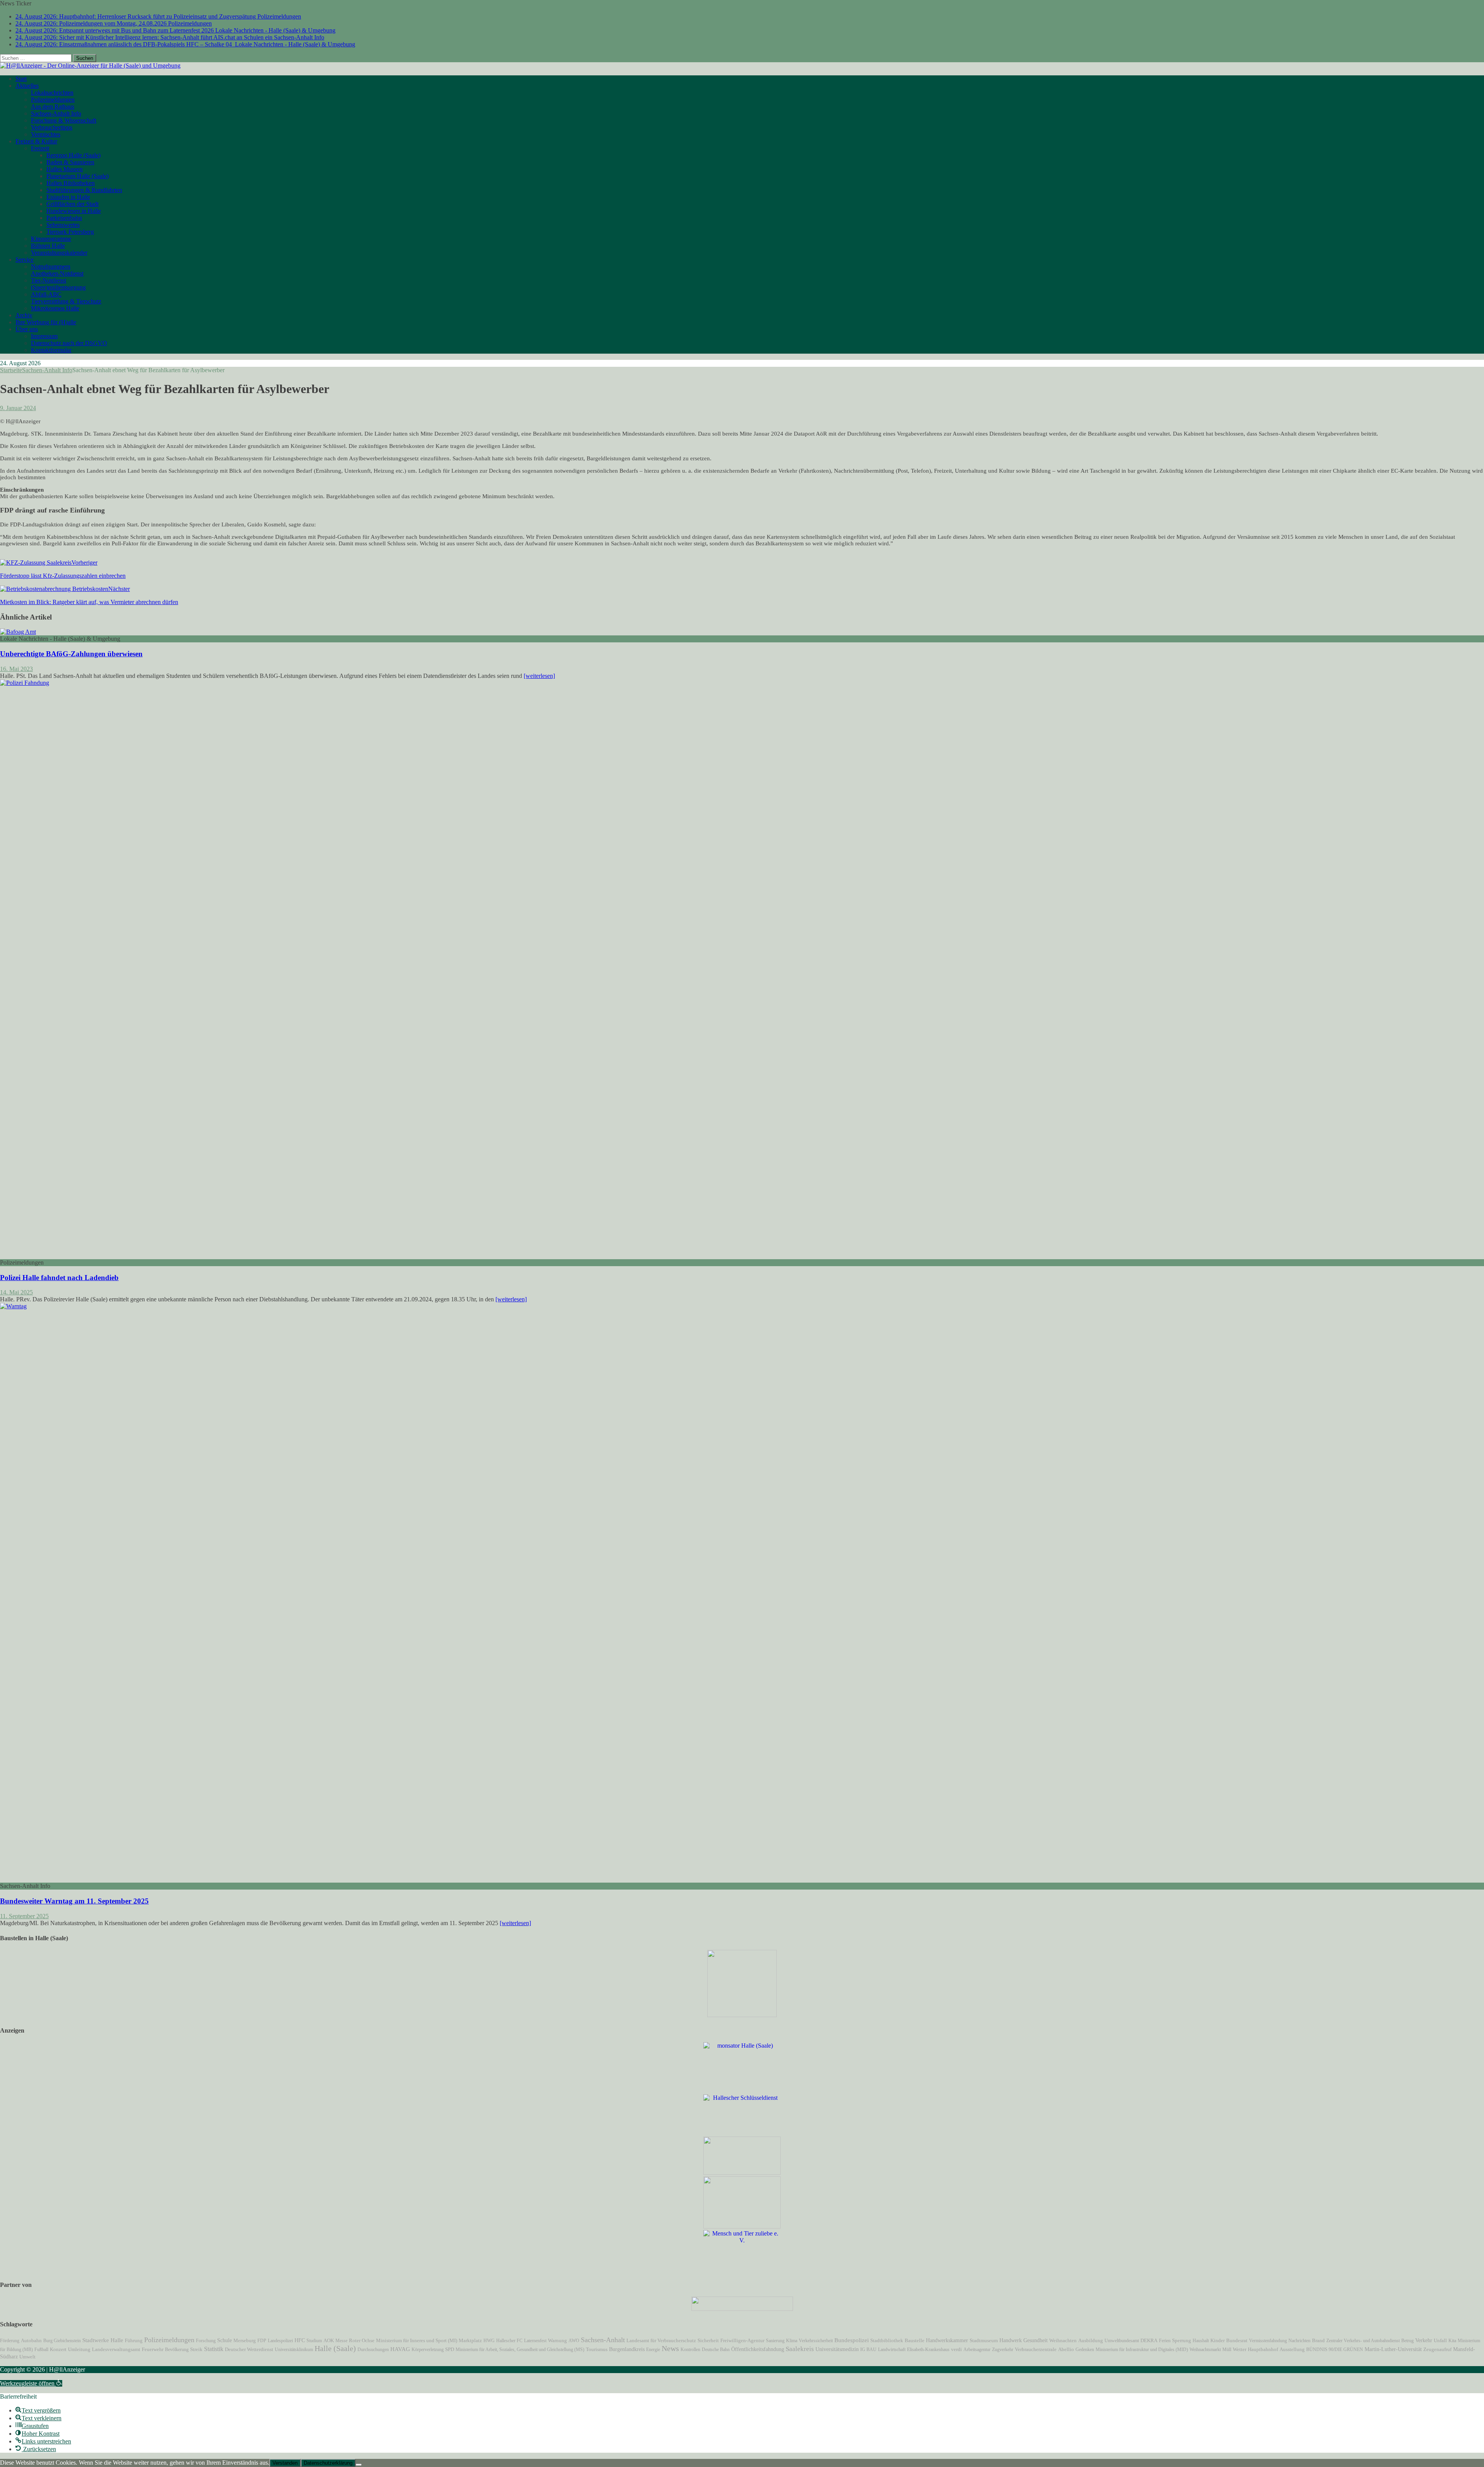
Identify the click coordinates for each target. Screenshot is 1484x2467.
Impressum (44, 336)
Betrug (1407, 2341)
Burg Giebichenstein (62, 2341)
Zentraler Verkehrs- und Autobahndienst (1363, 2341)
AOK (329, 2340)
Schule (225, 2340)
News (670, 2348)
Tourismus (597, 2350)
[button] (31, 2383)
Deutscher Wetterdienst (249, 2350)
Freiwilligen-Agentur (742, 2340)
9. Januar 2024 (18, 408)
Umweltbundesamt (1122, 2341)
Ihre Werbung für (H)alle (46, 322)
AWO (574, 2341)
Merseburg (245, 2341)
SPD (450, 2350)
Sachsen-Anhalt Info (56, 113)
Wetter (1240, 2349)
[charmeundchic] (742, 2173)
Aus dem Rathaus (53, 106)
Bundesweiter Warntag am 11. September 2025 (74, 1901)
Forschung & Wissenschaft (64, 120)
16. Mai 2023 (16, 669)
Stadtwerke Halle (103, 2340)
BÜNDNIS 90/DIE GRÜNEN (1335, 2350)
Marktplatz (470, 2340)
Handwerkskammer (947, 2340)
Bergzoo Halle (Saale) (73, 155)
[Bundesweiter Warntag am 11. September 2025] (580, 1306)
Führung (134, 2341)
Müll (1227, 2350)
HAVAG (400, 2349)
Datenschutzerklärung (328, 2463)
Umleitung (79, 2350)
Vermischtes (46, 134)
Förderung (10, 2341)
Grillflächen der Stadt (72, 204)
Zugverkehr (1003, 2350)
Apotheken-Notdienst (57, 273)
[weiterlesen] (539, 676)
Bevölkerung (177, 2350)
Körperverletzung (428, 2350)
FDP (262, 2341)
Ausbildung (1091, 2341)
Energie (653, 2350)
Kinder (1218, 2341)
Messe (341, 2341)
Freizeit (40, 148)
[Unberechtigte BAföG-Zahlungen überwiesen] (18, 632)
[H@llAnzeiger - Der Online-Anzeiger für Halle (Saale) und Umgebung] (90, 66)
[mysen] (742, 2226)
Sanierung (775, 2341)
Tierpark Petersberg (70, 232)
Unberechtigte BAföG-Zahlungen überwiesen (71, 654)
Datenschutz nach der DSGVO (69, 343)
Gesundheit (1036, 2340)
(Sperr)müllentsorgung (58, 287)
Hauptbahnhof (1263, 2349)
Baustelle (915, 2341)
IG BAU (868, 2350)
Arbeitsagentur (977, 2350)
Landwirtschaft (892, 2350)
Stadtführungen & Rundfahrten (84, 190)
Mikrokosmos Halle (55, 308)
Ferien (1165, 2341)
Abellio (1066, 2350)
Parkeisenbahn (64, 218)
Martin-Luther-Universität (1393, 2349)
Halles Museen (65, 169)
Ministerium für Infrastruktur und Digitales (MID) (1142, 2350)
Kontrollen (690, 2350)
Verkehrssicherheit (816, 2341)
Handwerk (1011, 2340)
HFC (300, 2340)
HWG (489, 2341)
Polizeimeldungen (53, 100)
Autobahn (31, 2340)
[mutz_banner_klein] (742, 2309)
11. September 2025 (24, 1916)
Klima (792, 2341)
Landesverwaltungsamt (116, 2350)
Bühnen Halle (48, 246)
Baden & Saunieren (70, 162)
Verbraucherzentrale (1036, 2349)
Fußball (41, 2350)
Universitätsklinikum (294, 2350)
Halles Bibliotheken (71, 183)
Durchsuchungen (373, 2350)
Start (21, 79)
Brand (1318, 2340)
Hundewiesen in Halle (74, 211)
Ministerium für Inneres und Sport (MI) (417, 2340)
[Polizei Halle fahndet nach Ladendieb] (580, 683)
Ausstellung (1292, 2349)
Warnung (557, 2341)
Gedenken (1085, 2350)
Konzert (58, 2350)
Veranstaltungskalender (59, 253)
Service (25, 260)
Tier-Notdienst (49, 280)
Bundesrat (1237, 2341)
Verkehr (1424, 2340)
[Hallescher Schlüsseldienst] (742, 2098)
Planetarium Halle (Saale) (77, 176)
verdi (956, 2350)
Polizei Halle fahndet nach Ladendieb (59, 1278)
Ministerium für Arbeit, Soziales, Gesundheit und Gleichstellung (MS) (520, 2350)
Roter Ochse (362, 2341)
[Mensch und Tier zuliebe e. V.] (742, 2240)
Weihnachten (1063, 2341)
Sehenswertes (63, 225)
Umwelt (27, 2357)
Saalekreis (800, 2349)
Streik (196, 2350)
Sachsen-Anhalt (603, 2340)
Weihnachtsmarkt (1205, 2350)
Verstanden (285, 2463)
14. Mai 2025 (16, 1292)
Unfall (1440, 2340)
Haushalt (1201, 2341)
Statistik (214, 2349)
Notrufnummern (51, 266)
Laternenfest (535, 2341)
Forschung (206, 2341)
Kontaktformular (51, 350)
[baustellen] (742, 2015)
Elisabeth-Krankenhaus (928, 2350)
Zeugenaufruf (1437, 2349)
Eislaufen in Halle (68, 197)
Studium (314, 2341)
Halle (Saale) (335, 2349)
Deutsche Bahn (716, 2350)
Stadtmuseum (984, 2340)
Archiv (24, 315)
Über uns (27, 329)
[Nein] (359, 2465)
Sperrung (1182, 2341)
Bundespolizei (852, 2340)
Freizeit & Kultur (36, 141)
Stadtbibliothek (887, 2341)
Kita (1452, 2341)
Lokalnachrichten (52, 93)
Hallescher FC (509, 2341)
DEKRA (1149, 2341)
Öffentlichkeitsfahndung (758, 2349)
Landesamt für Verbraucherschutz (661, 2341)
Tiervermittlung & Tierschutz (66, 301)
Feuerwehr (153, 2350)
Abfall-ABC (46, 294)
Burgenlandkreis (627, 2349)
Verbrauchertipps (52, 127)
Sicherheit (708, 2341)
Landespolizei (280, 2341)
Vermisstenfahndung (1268, 2341)
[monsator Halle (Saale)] (742, 2046)
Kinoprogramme (51, 239)
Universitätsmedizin (837, 2349)
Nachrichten (1299, 2341)
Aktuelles (27, 86)
